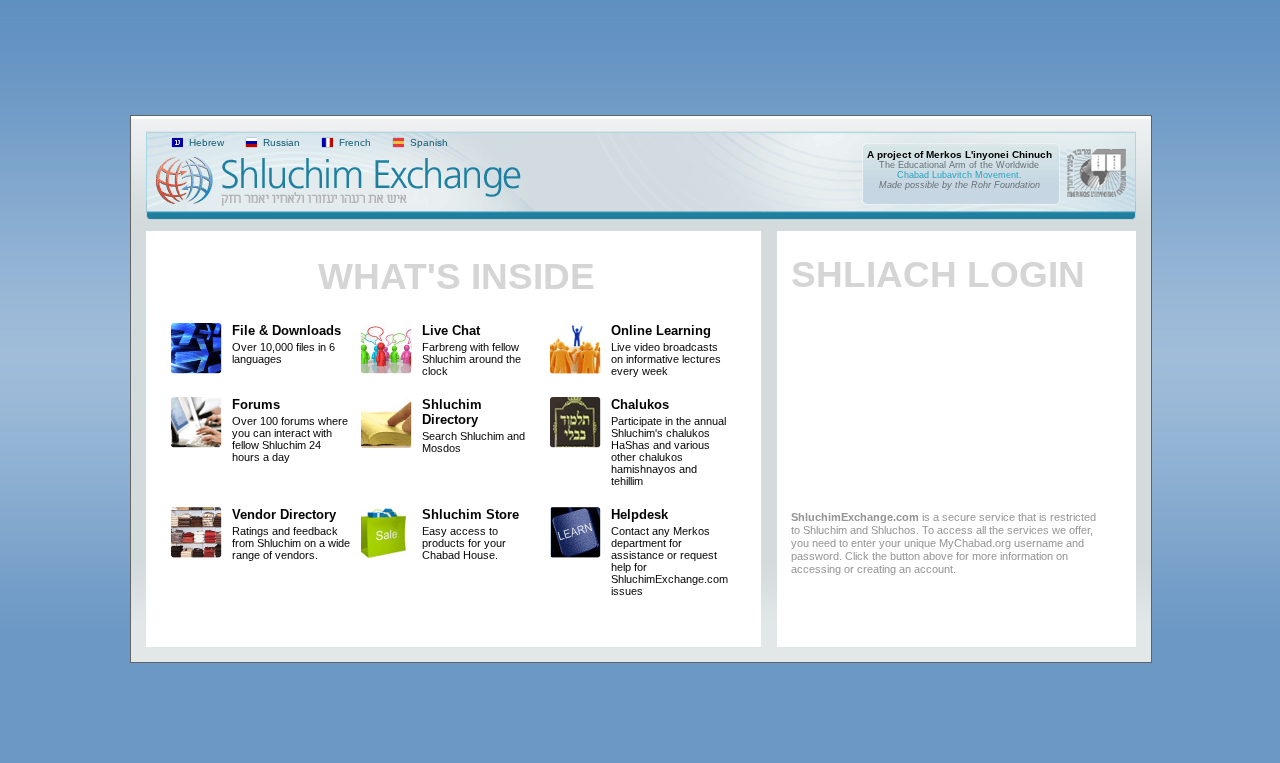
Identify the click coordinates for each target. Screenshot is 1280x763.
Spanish (427, 142)
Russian (280, 142)
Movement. (998, 175)
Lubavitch (952, 175)
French (353, 142)
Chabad (913, 175)
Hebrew (205, 142)
